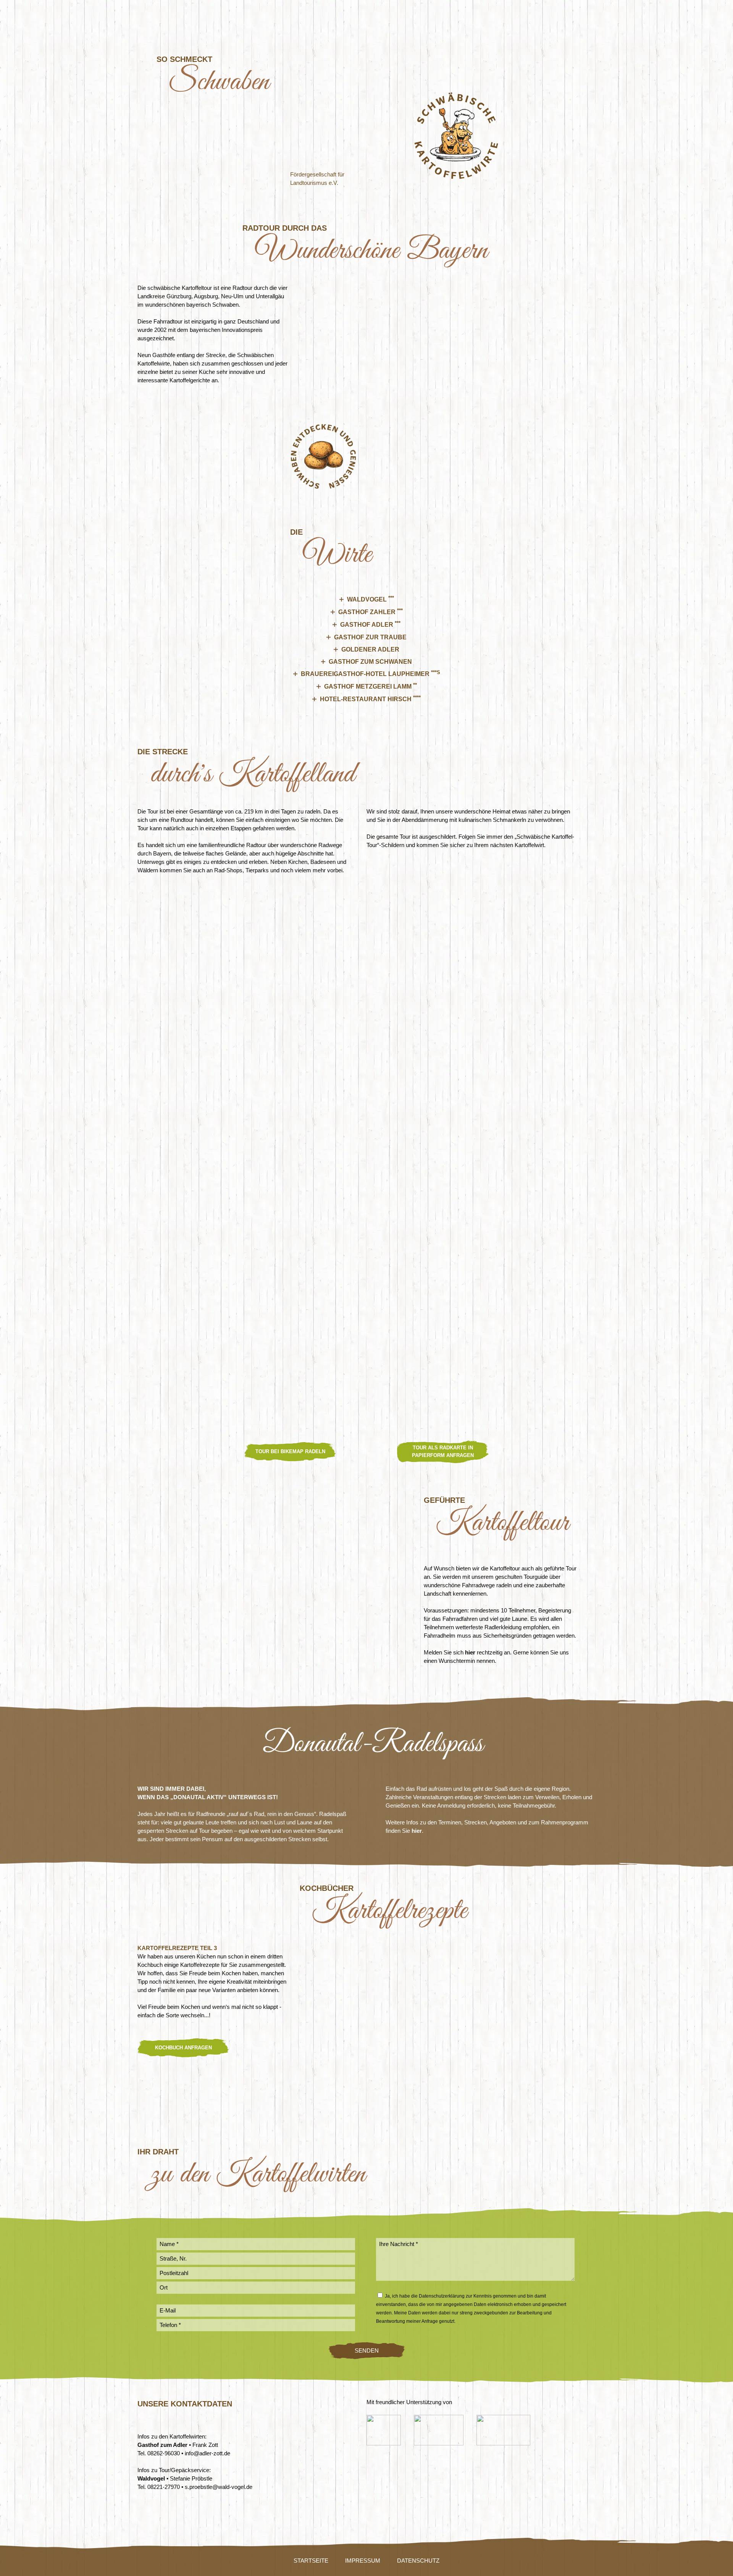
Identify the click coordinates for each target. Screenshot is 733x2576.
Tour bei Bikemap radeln (290, 1451)
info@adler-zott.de (207, 2453)
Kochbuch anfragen (183, 2048)
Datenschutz (418, 2561)
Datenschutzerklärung (442, 2296)
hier (470, 1652)
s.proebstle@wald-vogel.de (219, 2487)
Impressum (363, 2561)
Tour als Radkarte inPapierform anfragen (443, 1451)
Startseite (311, 2561)
